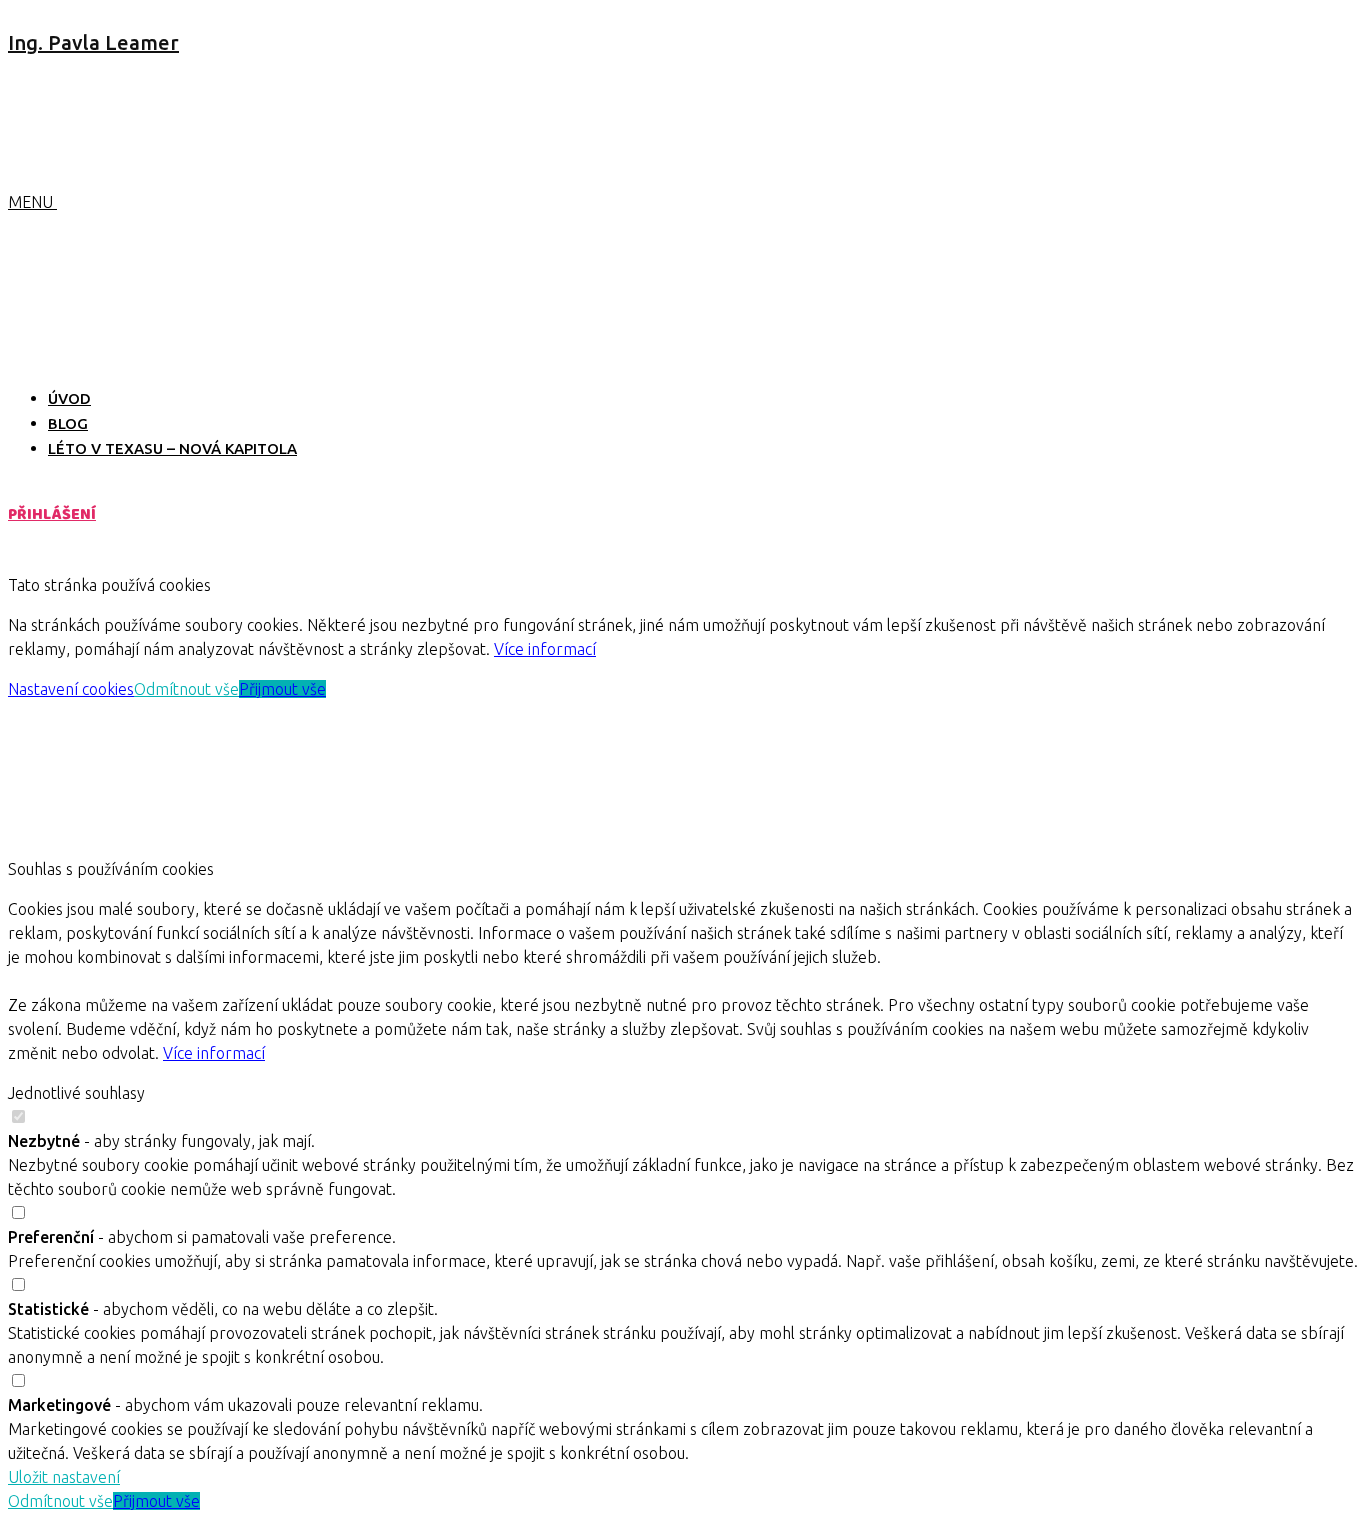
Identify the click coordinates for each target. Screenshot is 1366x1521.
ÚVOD (69, 398)
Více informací (545, 649)
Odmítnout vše (186, 689)
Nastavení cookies (71, 689)
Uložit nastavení (64, 1477)
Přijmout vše (282, 689)
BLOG (68, 423)
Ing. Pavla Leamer (93, 42)
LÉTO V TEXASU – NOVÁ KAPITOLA (172, 448)
